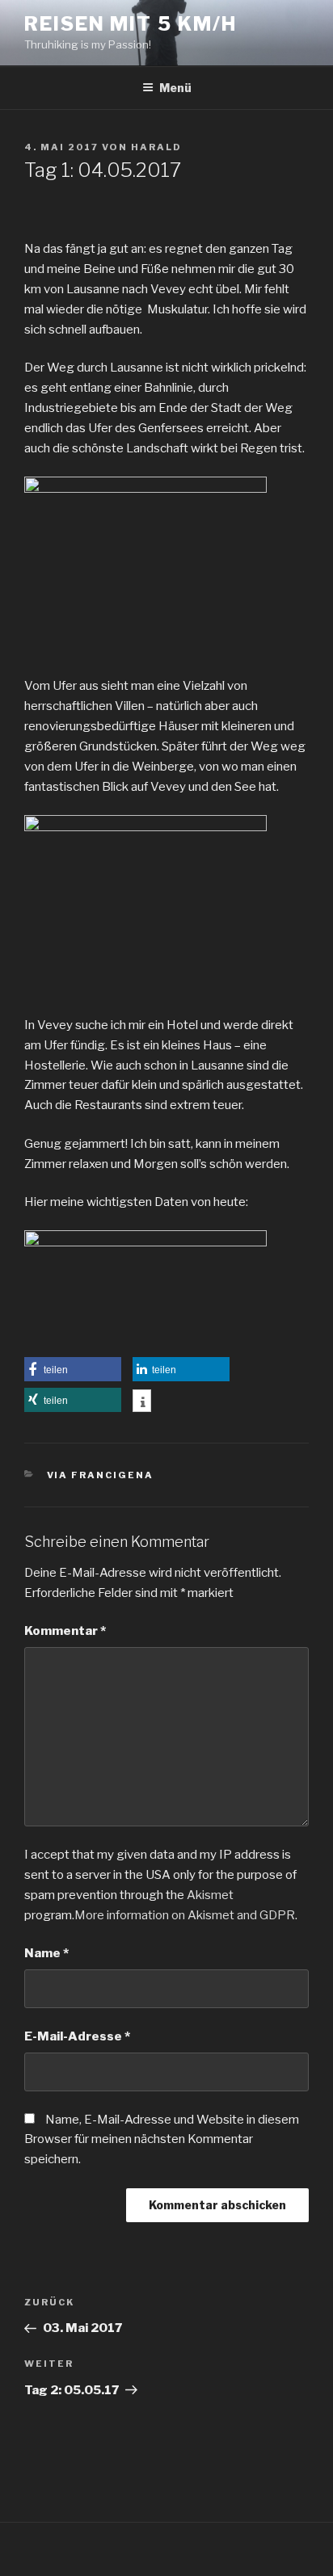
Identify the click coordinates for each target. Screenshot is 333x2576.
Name (46, 1953)
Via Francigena (101, 1475)
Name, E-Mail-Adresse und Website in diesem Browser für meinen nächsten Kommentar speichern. (162, 2140)
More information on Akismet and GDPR (185, 1915)
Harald (156, 147)
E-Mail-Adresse (77, 2036)
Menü (175, 88)
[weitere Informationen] (142, 1402)
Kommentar (65, 1631)
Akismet (210, 1895)
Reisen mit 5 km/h (131, 24)
